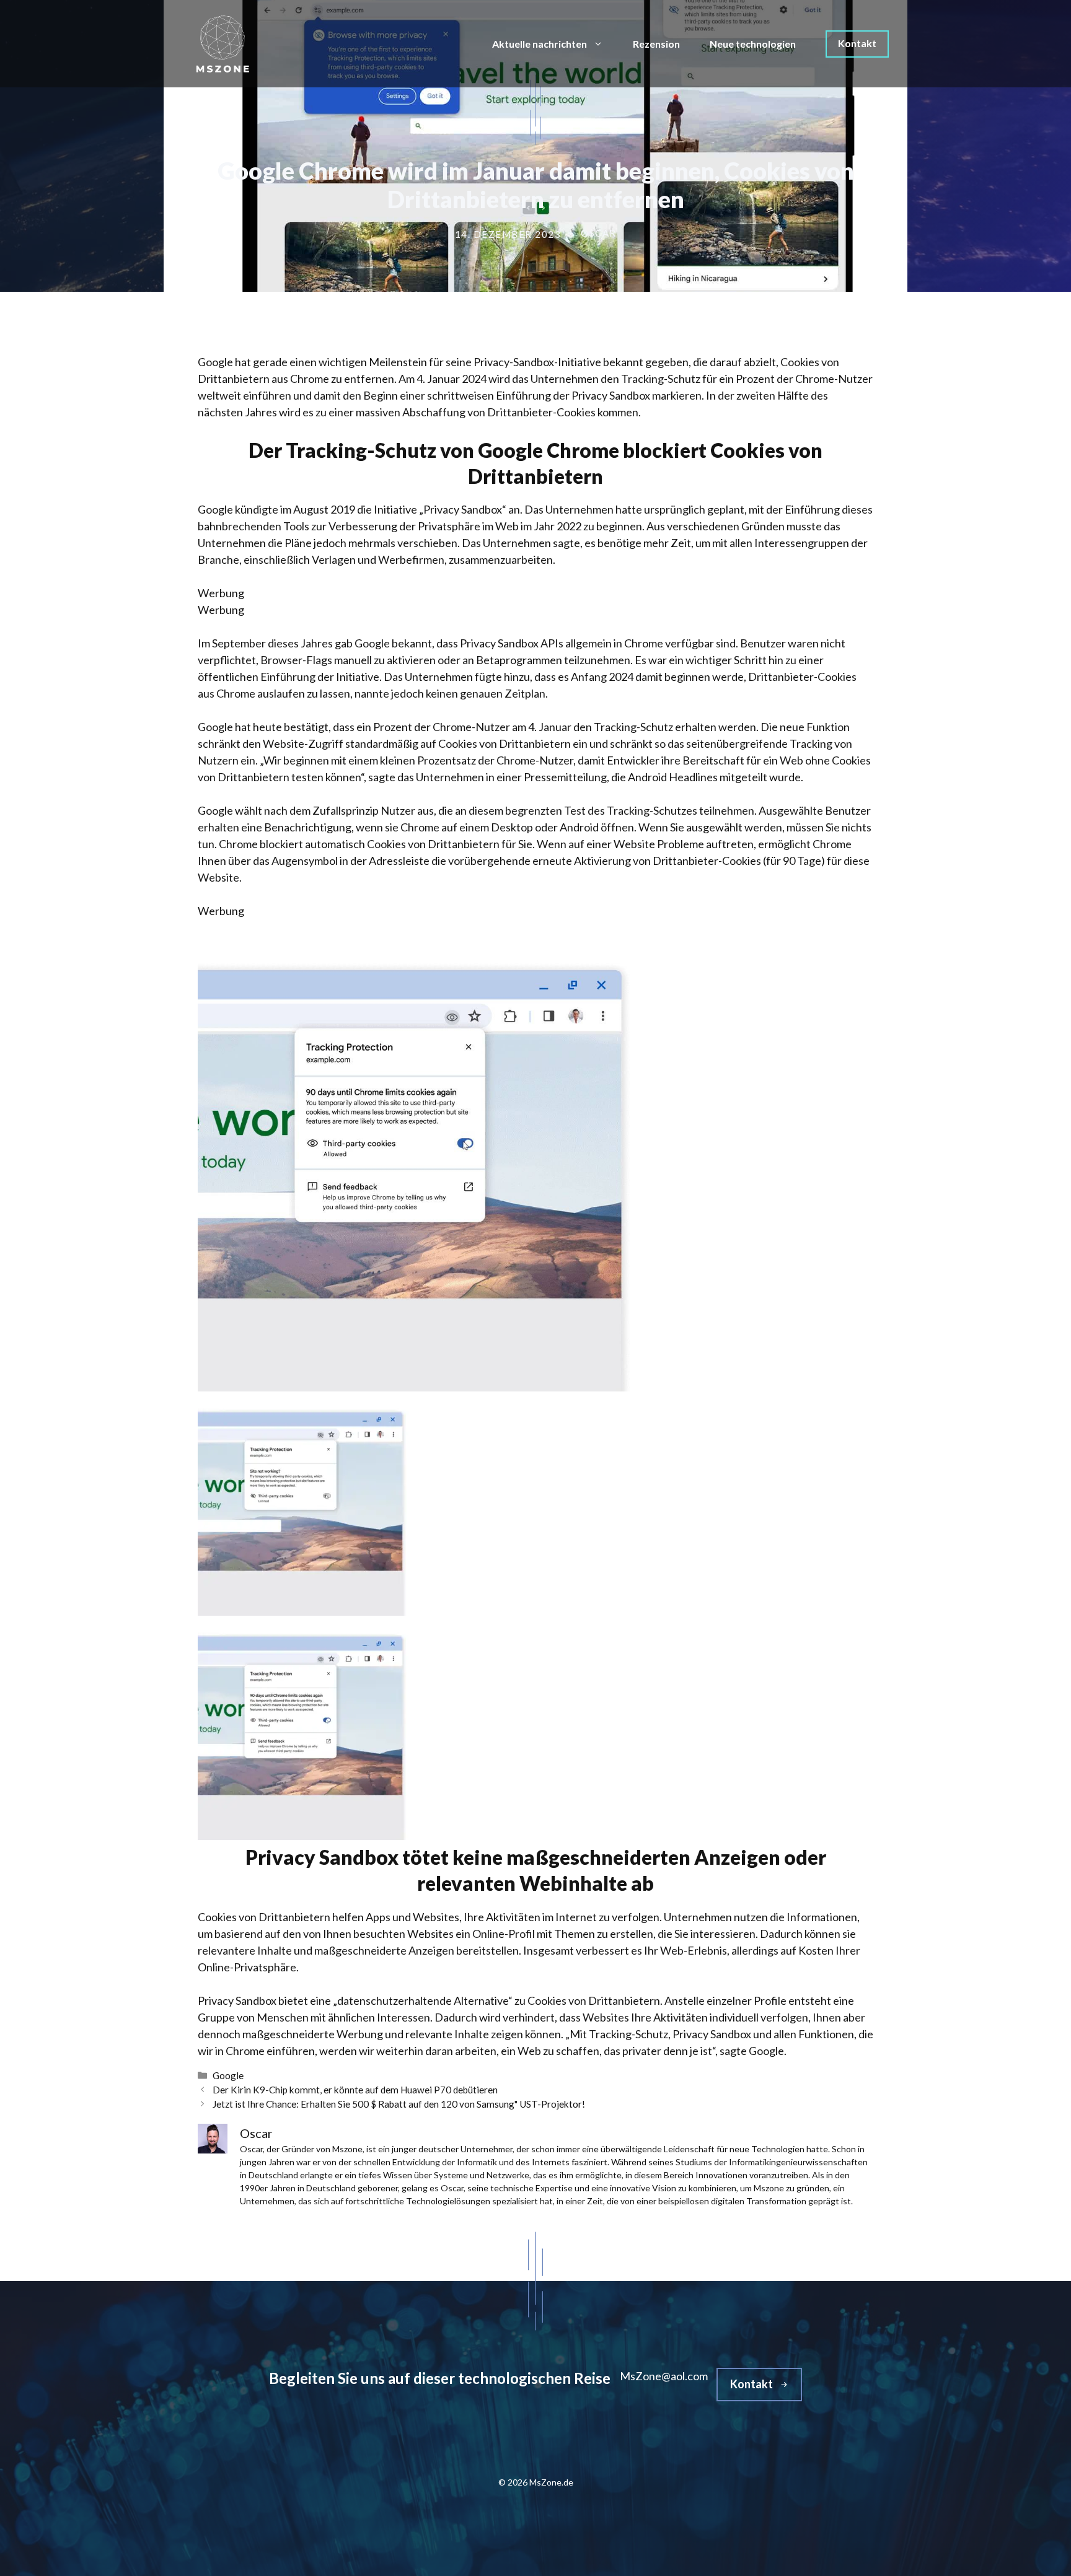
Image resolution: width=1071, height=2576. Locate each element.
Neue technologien (753, 44)
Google (228, 2075)
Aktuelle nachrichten (540, 44)
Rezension (656, 44)
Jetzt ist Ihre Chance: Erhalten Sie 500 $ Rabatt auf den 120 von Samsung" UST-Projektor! (399, 2104)
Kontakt (857, 43)
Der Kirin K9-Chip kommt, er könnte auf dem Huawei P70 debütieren (355, 2090)
